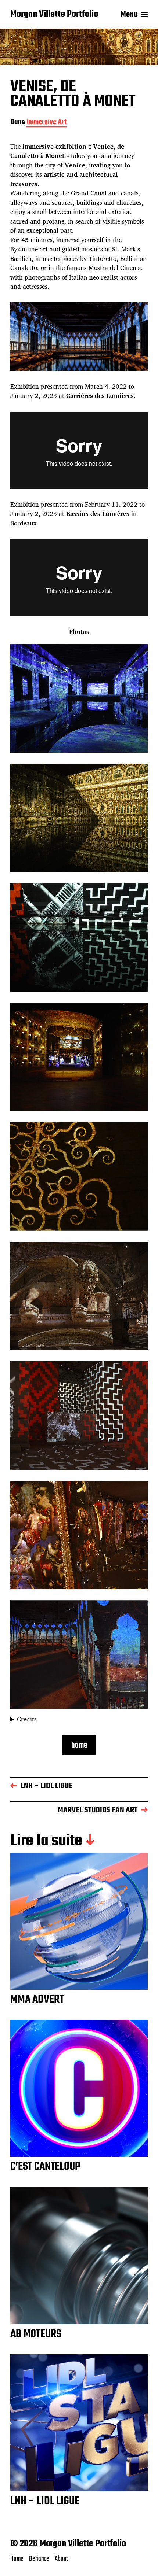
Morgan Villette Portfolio (54, 15)
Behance (39, 2559)
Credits (27, 1719)
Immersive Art (46, 123)
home (79, 1745)
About (61, 2559)
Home (17, 2559)
